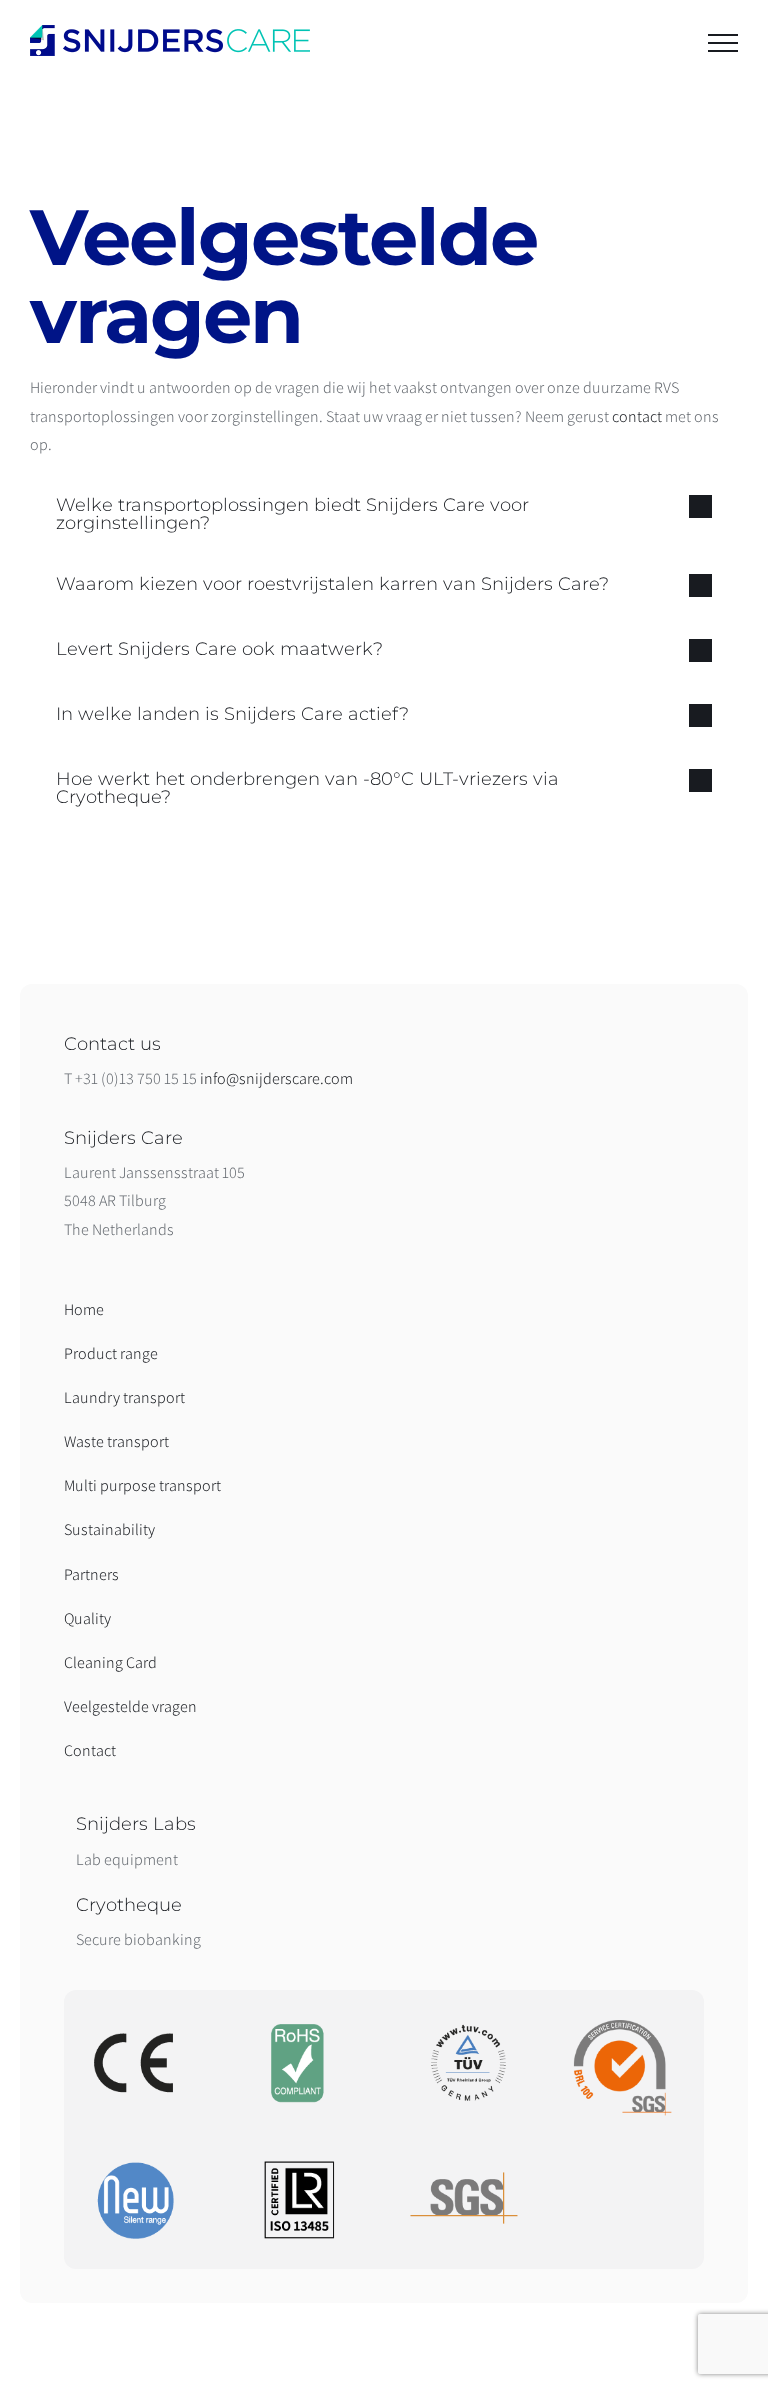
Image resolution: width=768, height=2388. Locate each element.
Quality (87, 1618)
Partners (91, 1574)
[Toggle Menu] (723, 43)
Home (84, 1309)
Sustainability (109, 1529)
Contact (90, 1750)
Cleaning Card (110, 1662)
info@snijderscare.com (276, 1078)
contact (637, 416)
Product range (111, 1353)
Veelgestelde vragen (130, 1706)
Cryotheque (129, 1905)
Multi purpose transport (142, 1485)
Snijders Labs (136, 1824)
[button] (384, 513)
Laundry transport (124, 1397)
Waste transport (116, 1441)
